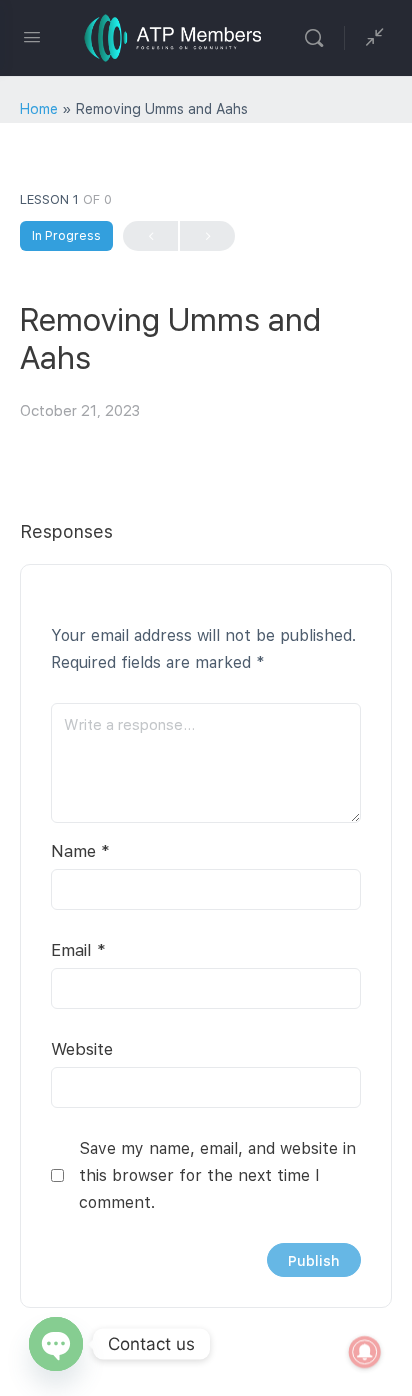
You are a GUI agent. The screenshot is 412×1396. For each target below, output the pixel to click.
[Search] (319, 38)
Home (39, 109)
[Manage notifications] (365, 1352)
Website (82, 1049)
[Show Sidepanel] (370, 38)
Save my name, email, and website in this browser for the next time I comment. (217, 1175)
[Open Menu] (32, 36)
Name (80, 851)
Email (78, 950)
